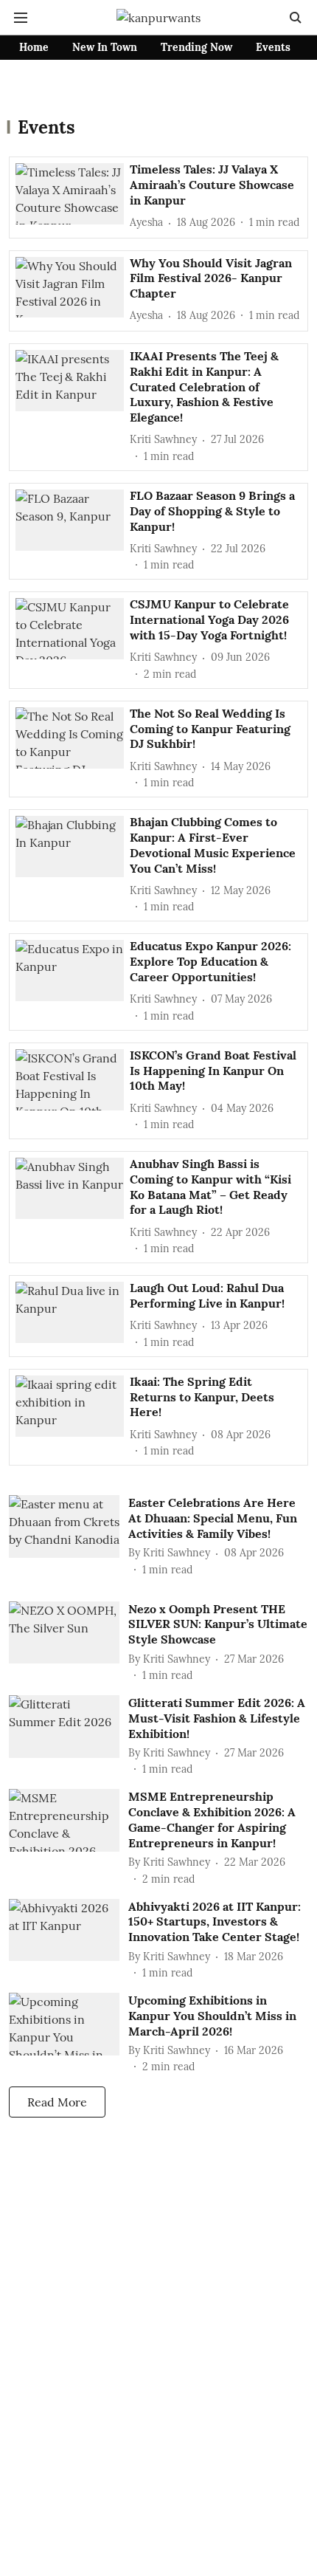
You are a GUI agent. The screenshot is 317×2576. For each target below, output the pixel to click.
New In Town (105, 47)
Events (273, 47)
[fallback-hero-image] (73, 196)
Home (34, 47)
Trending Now (196, 47)
